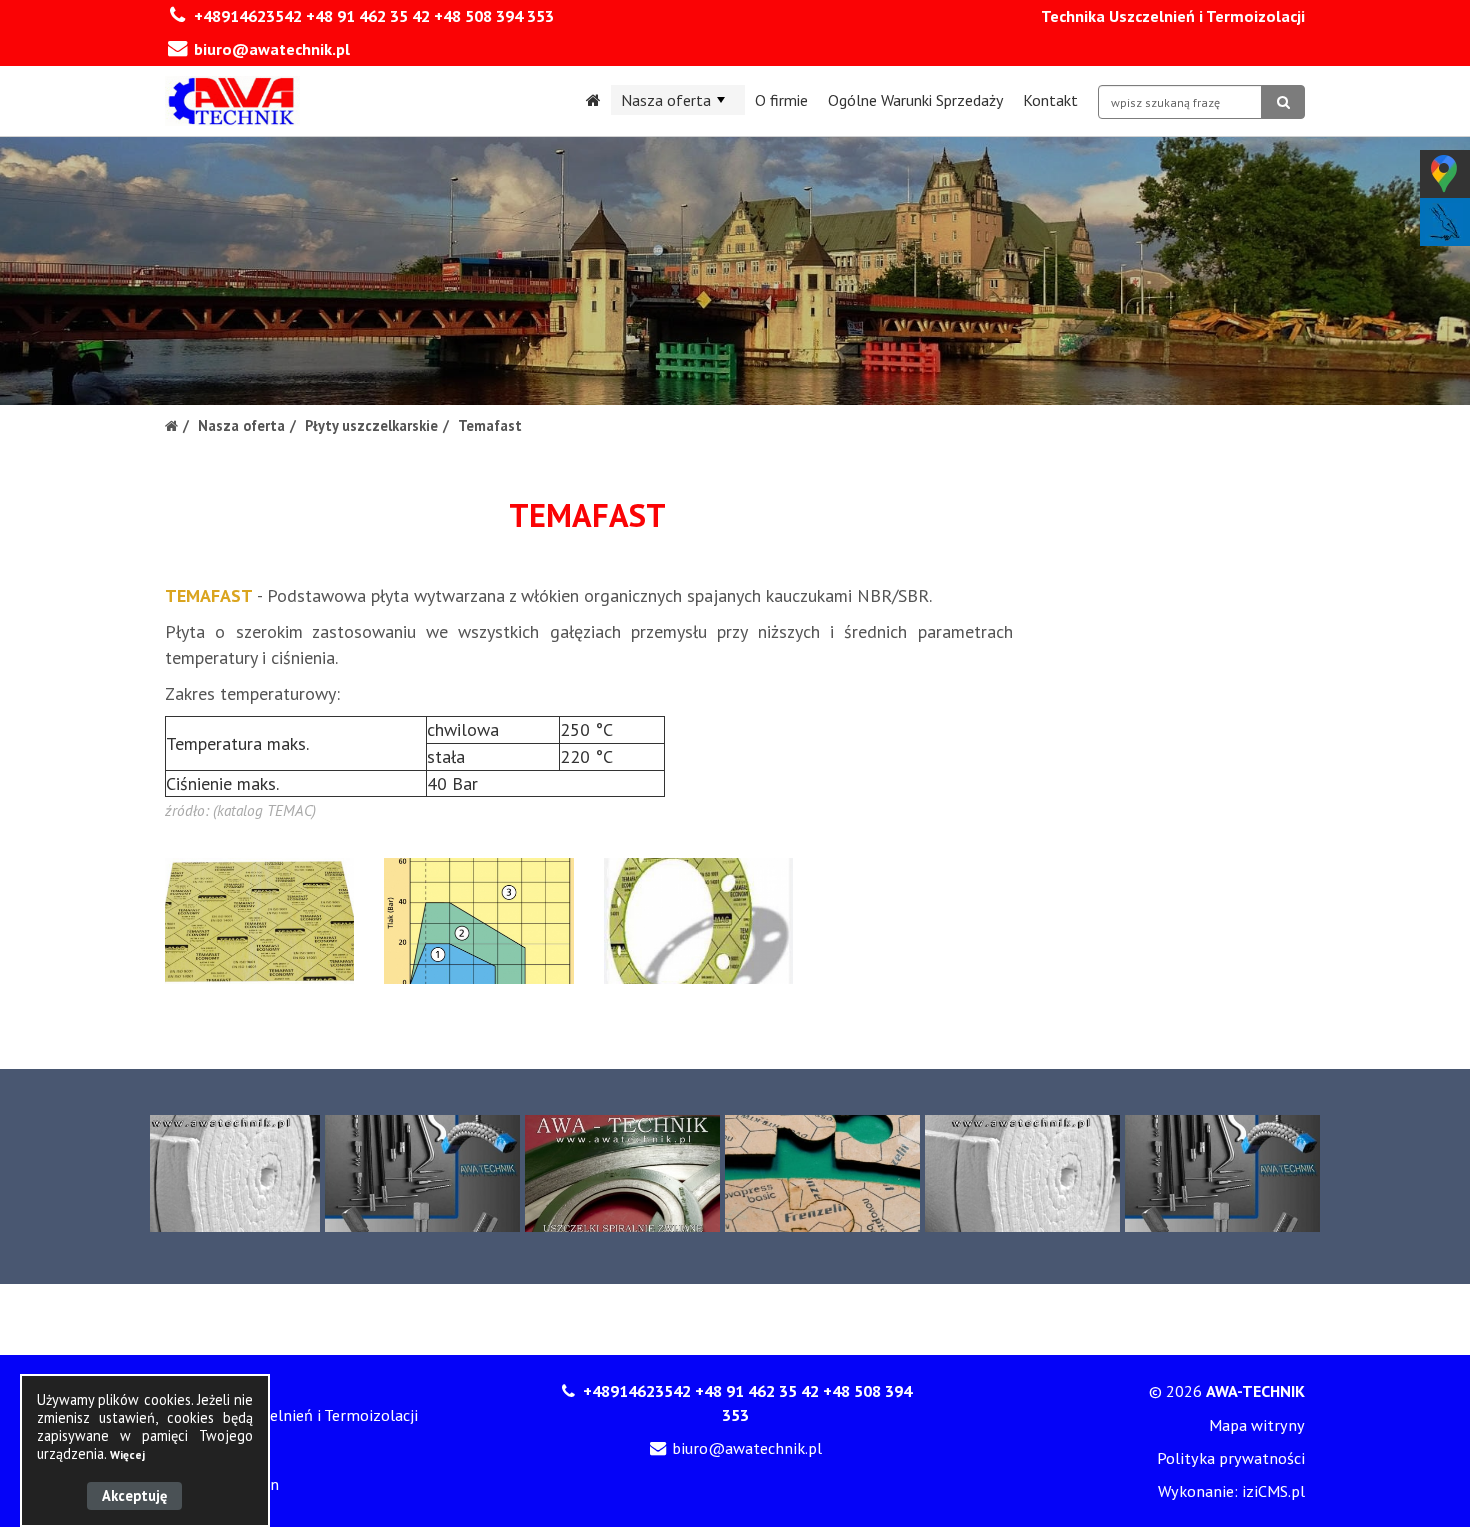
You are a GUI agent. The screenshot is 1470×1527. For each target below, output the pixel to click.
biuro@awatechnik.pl (272, 49)
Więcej (127, 1454)
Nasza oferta (666, 100)
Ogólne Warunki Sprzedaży (915, 100)
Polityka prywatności (1231, 1458)
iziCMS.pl (1273, 1491)
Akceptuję (134, 1495)
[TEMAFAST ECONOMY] (259, 921)
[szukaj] (1283, 102)
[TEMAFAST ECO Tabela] (478, 921)
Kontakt (1050, 100)
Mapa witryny (1257, 1425)
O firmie (781, 100)
